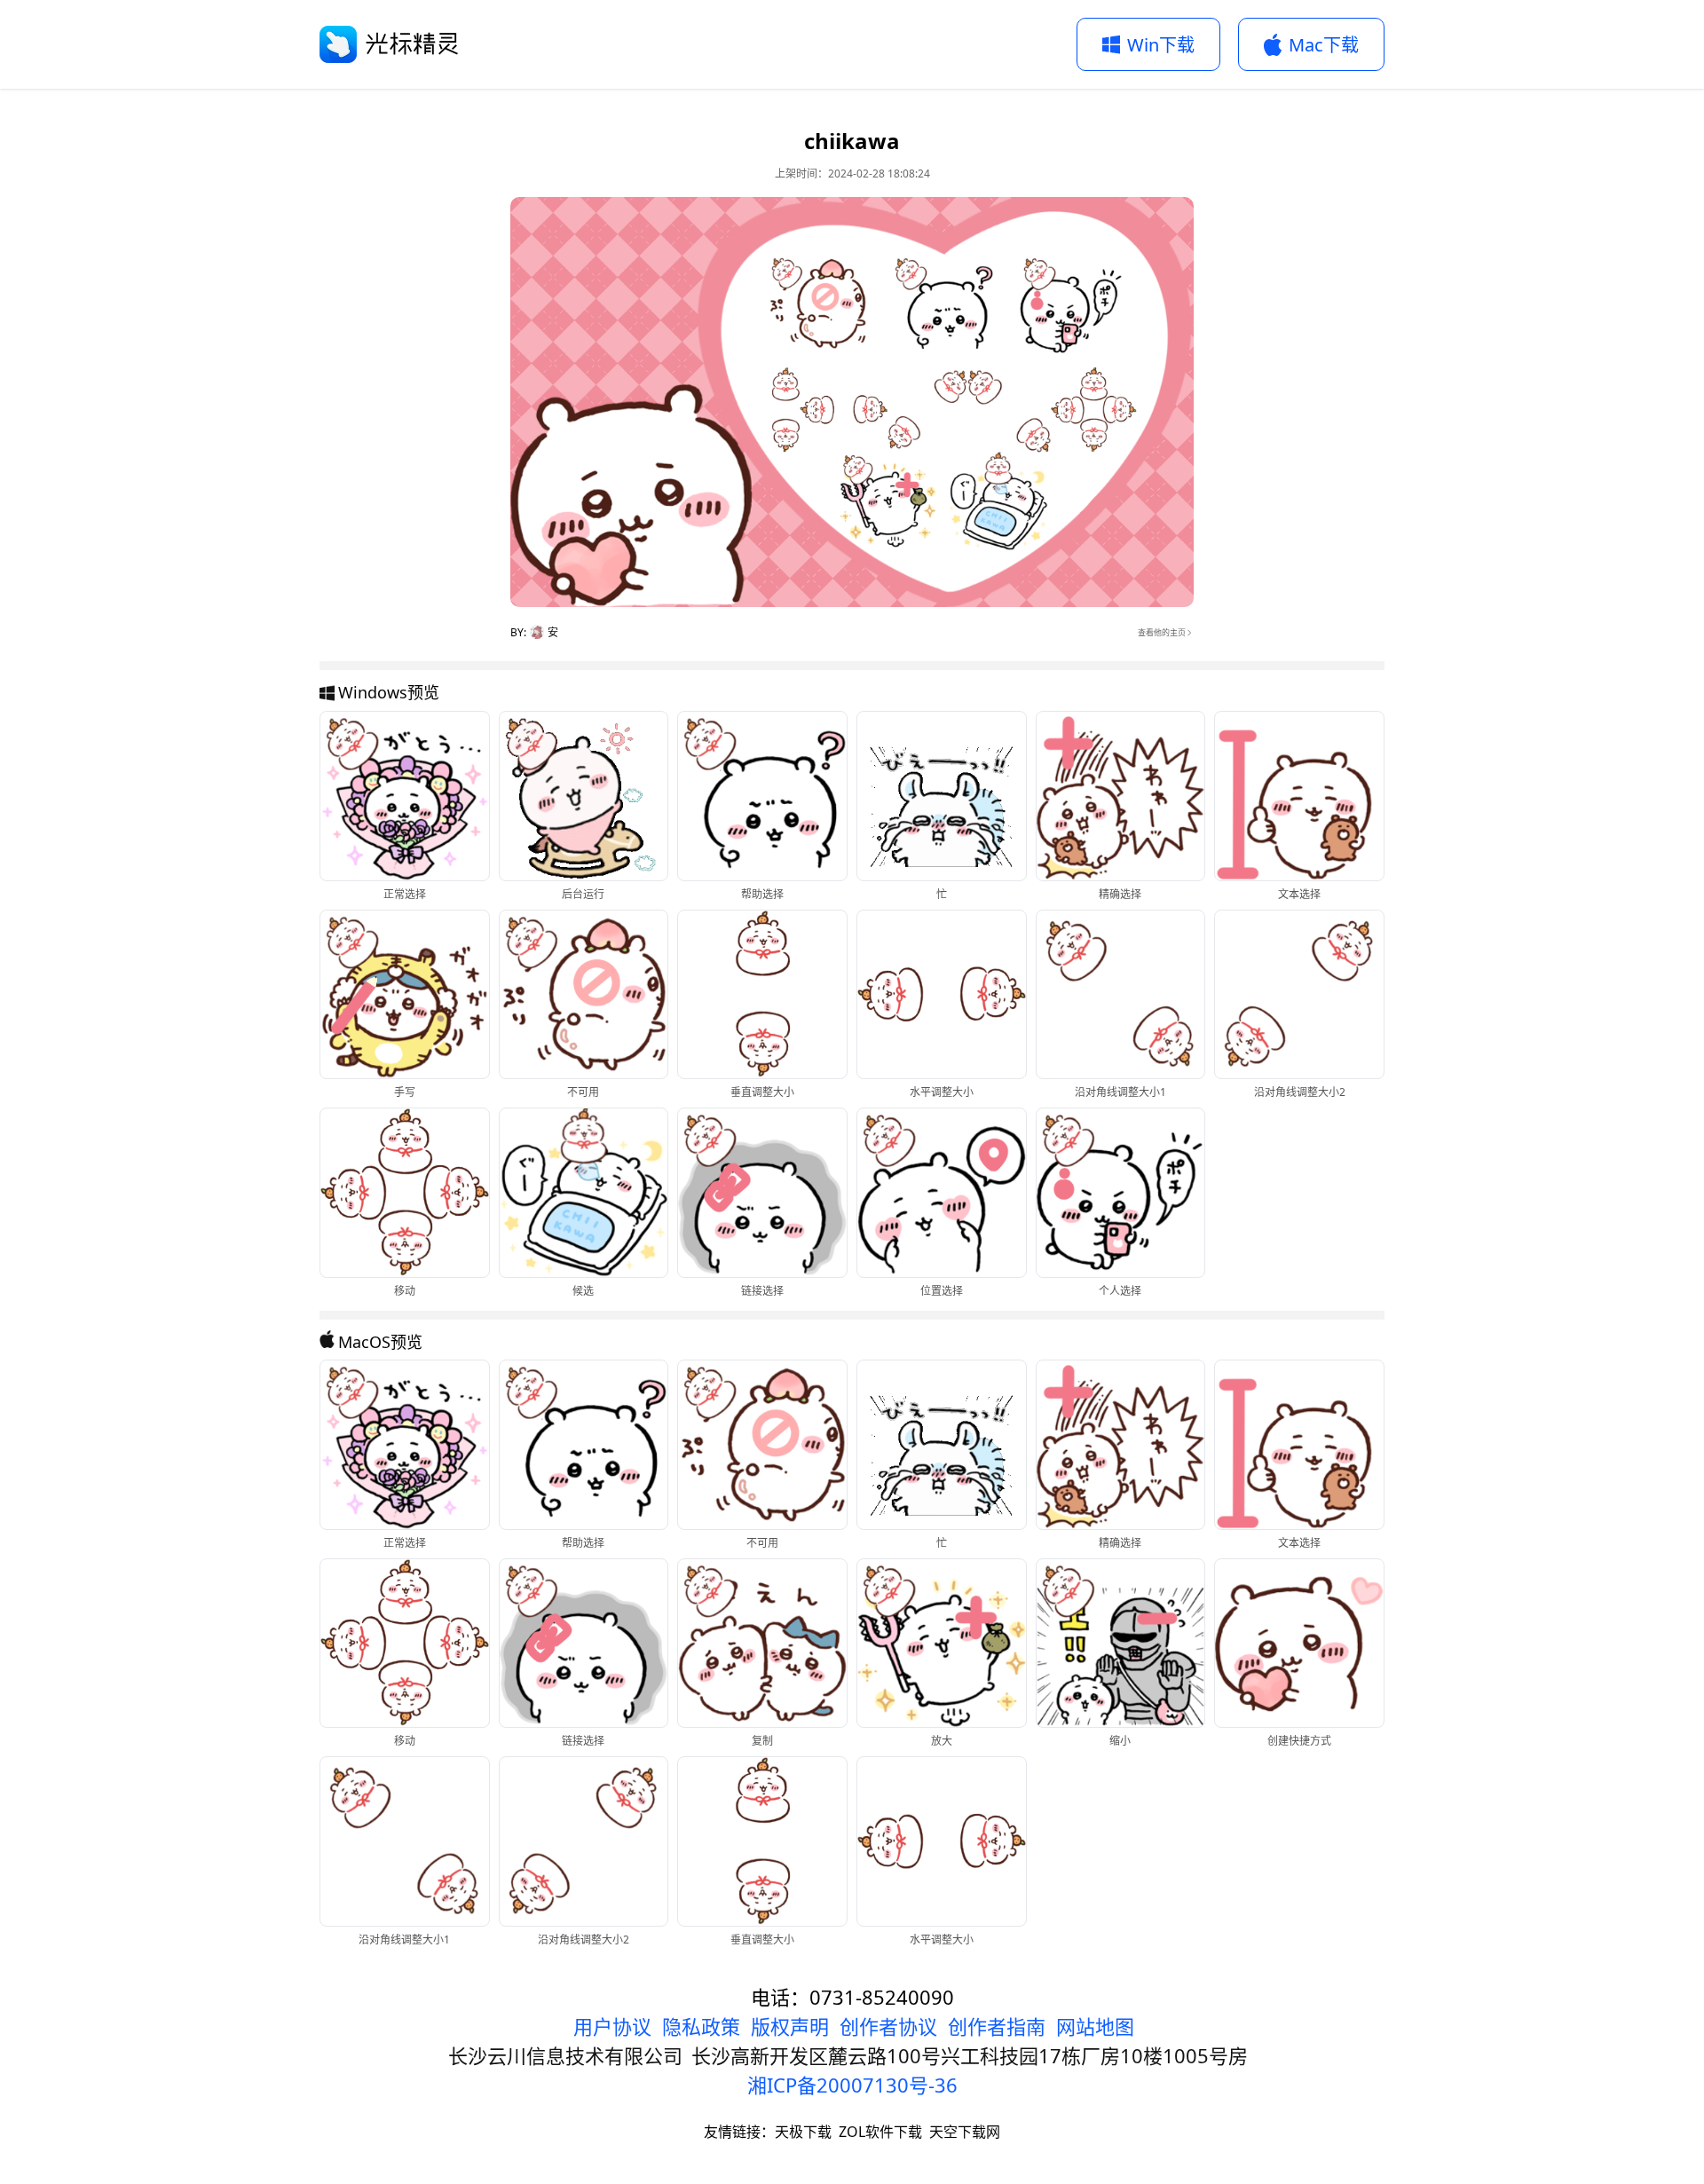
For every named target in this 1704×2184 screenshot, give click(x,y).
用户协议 (612, 2026)
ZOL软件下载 (880, 2132)
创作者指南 (997, 2026)
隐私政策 (701, 2026)
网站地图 (1095, 2026)
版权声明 (790, 2026)
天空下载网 (965, 2132)
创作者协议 (888, 2026)
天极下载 (803, 2132)
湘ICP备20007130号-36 (852, 2085)
